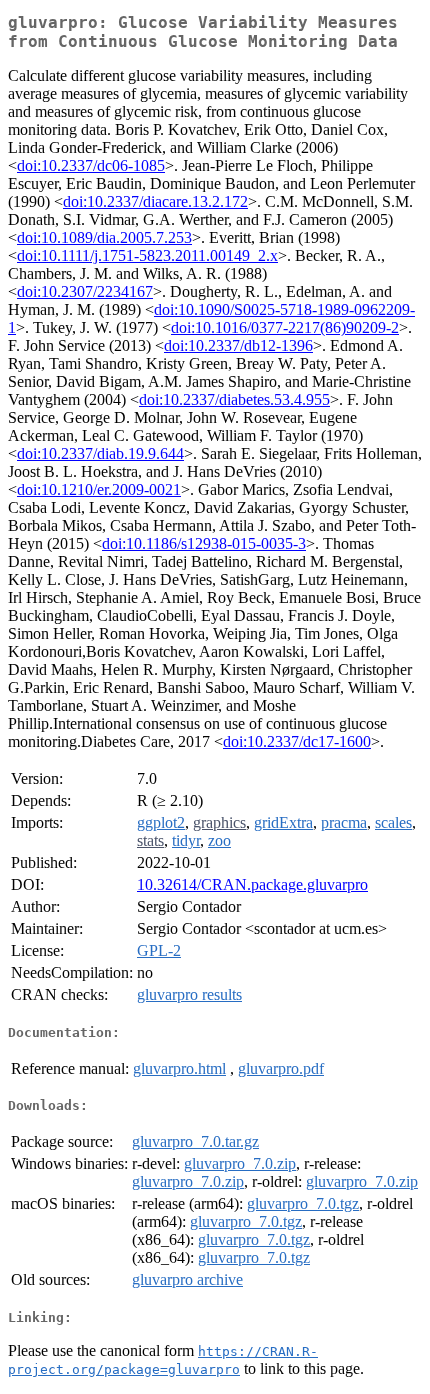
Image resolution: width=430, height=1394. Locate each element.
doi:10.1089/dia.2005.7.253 (104, 237)
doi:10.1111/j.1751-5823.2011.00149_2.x (147, 255)
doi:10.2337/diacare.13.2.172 (155, 201)
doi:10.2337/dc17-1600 (297, 741)
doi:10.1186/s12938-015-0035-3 (204, 543)
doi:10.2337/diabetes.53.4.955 (234, 399)
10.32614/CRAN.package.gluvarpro (252, 884)
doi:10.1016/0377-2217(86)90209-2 (285, 327)
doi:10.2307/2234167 (85, 291)
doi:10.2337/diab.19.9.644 (100, 453)
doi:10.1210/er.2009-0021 (99, 489)
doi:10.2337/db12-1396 (238, 345)
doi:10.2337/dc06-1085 (91, 165)
